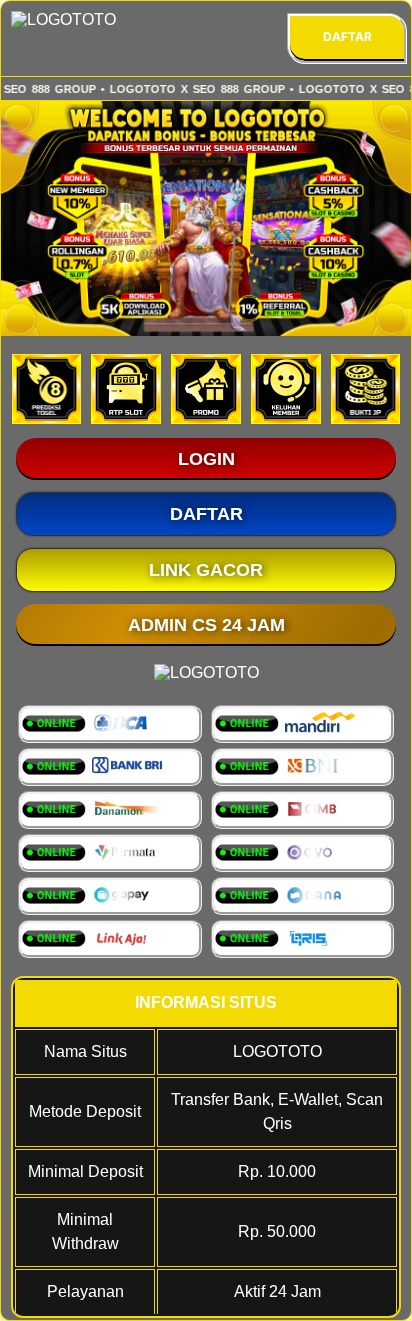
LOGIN (206, 459)
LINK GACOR (206, 570)
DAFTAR (347, 36)
